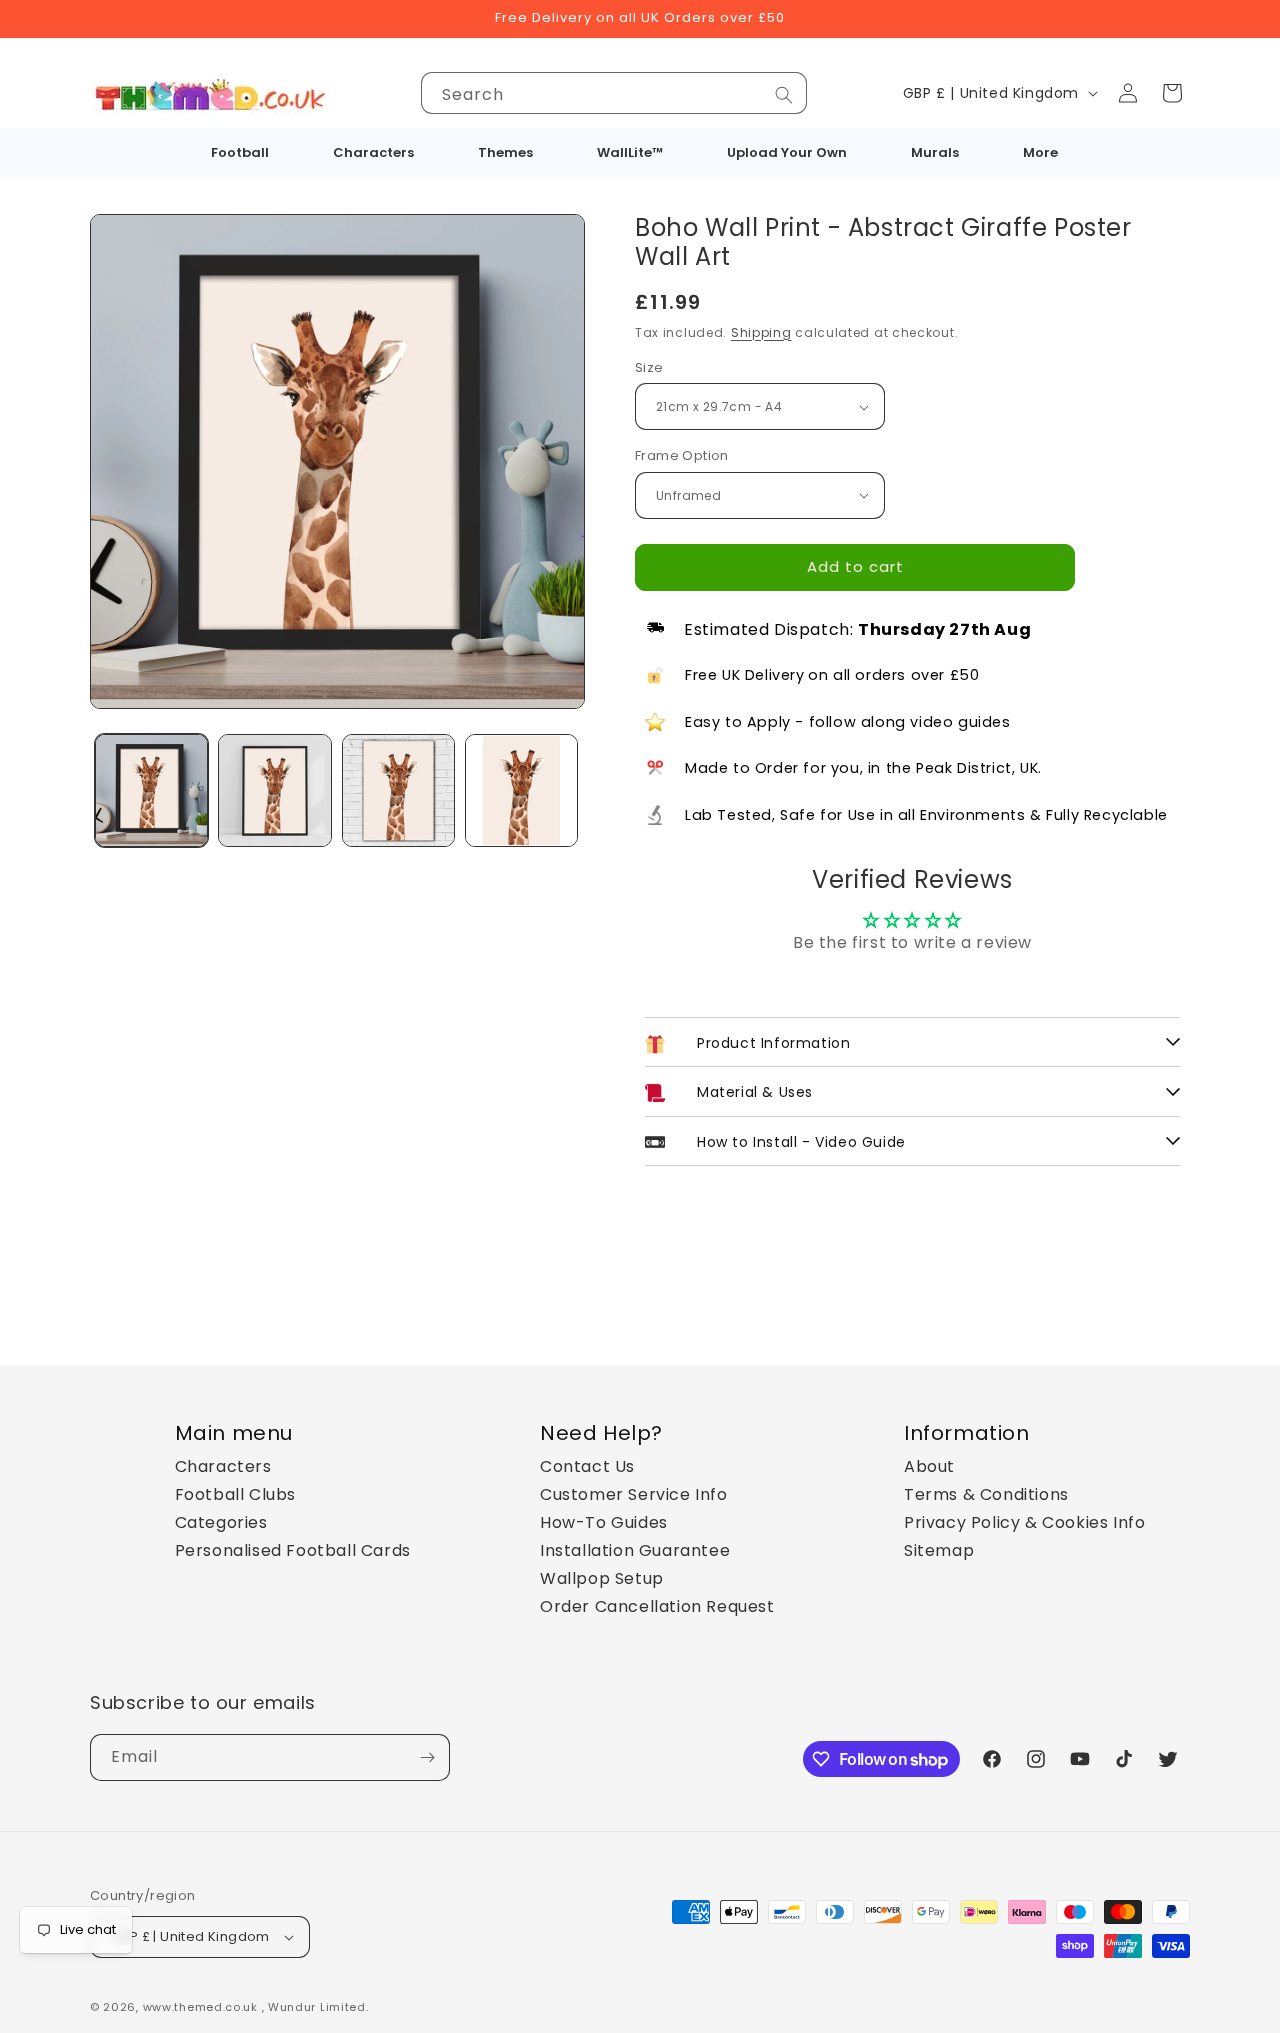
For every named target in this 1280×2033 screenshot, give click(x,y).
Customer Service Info (634, 1494)
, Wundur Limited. (315, 2007)
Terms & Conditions (986, 1494)
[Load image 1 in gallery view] (151, 790)
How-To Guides (604, 1522)
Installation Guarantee (635, 1550)
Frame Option (682, 455)
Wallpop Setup (602, 1578)
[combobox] (614, 93)
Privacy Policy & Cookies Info (1024, 1522)
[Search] (784, 95)
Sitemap (939, 1550)
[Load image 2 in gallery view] (274, 790)
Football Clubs (235, 1494)
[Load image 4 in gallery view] (521, 790)
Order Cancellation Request (657, 1606)
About (929, 1466)
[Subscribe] (427, 1757)
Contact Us (587, 1466)
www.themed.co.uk (200, 2007)
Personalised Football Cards (293, 1550)
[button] (1172, 93)
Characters (223, 1466)
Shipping (761, 332)
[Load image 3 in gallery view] (398, 790)
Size (649, 367)
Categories (221, 1522)
